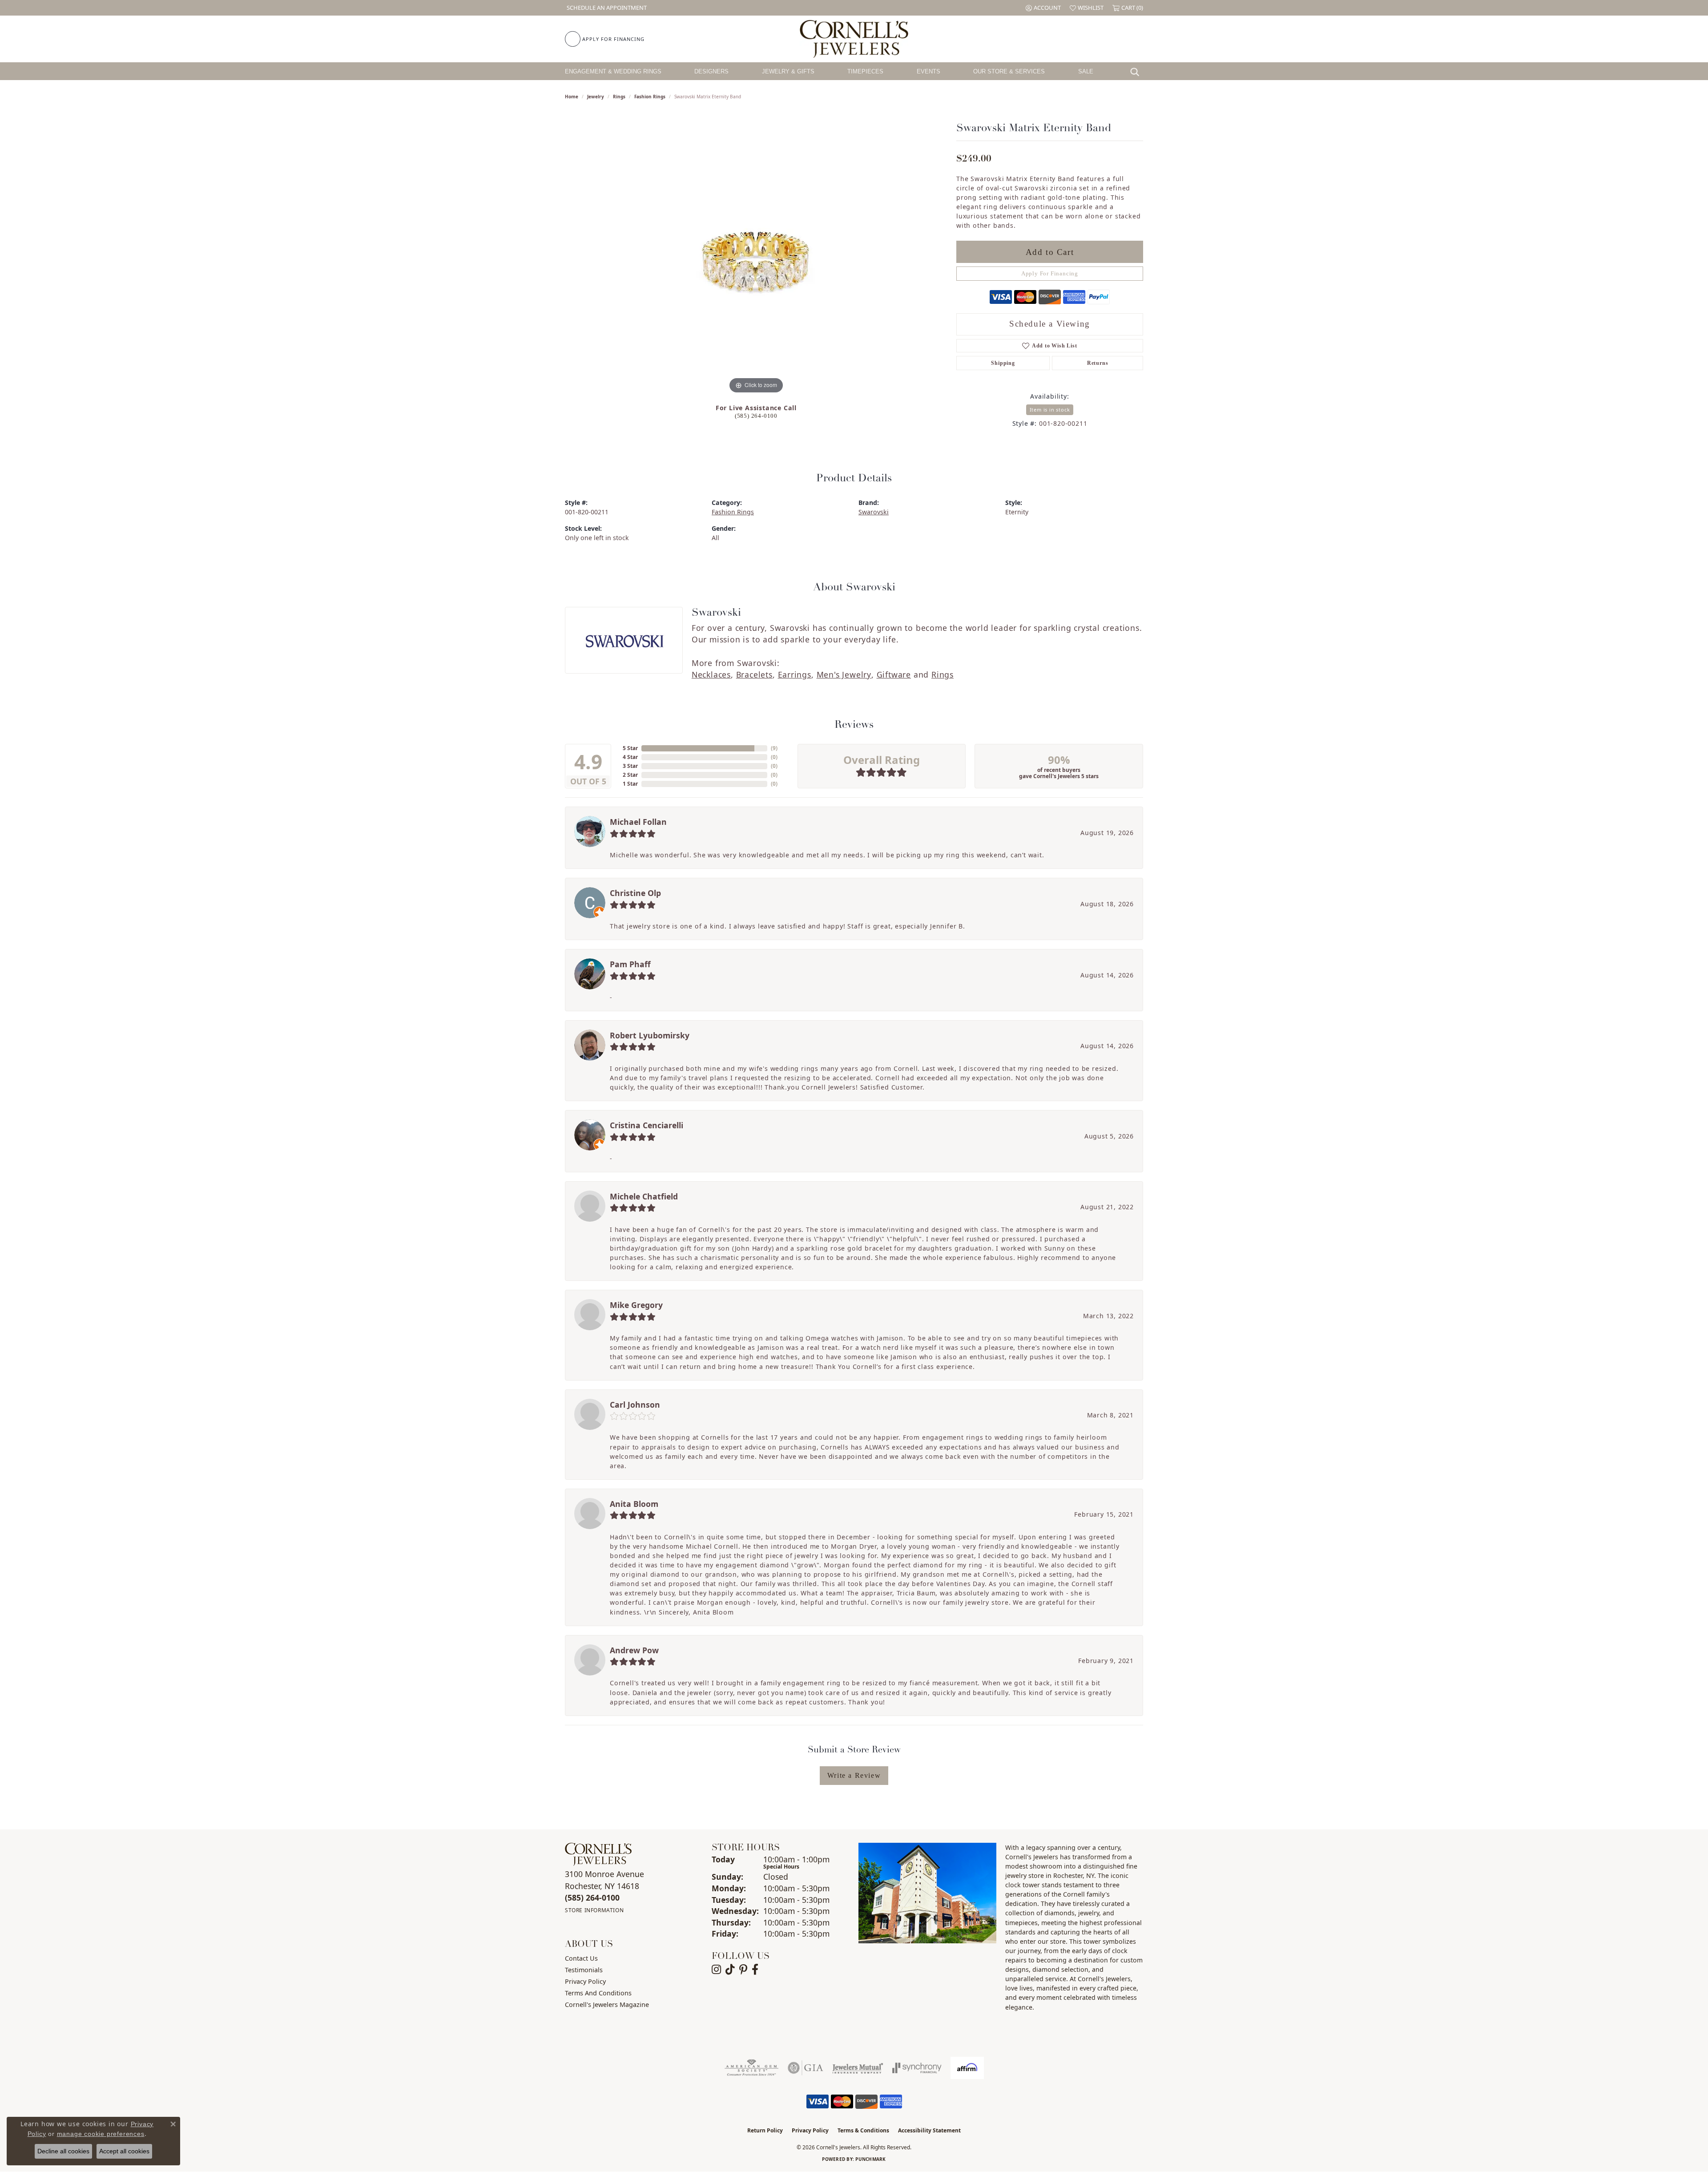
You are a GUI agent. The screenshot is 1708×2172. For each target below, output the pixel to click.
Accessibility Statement (929, 2130)
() (774, 748)
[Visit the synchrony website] (917, 2068)
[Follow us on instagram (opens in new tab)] (716, 1970)
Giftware (894, 674)
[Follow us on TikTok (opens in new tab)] (730, 1970)
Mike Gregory (636, 1305)
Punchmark (870, 2159)
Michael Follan (638, 822)
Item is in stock (1050, 410)
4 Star (630, 757)
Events (929, 71)
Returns (1098, 363)
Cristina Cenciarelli (647, 1125)
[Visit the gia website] (806, 2068)
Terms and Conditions (598, 1993)
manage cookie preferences (101, 2134)
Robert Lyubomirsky (650, 1035)
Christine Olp (635, 893)
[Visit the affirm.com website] (967, 2068)
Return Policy (765, 2130)
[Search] (1137, 71)
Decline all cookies (63, 2151)
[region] (756, 262)
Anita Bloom (634, 1504)
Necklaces (711, 674)
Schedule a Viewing (1050, 324)
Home (572, 97)
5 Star (630, 748)
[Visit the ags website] (751, 2068)
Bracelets (754, 674)
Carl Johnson (635, 1405)
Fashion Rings (650, 97)
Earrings (795, 674)
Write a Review (854, 1775)
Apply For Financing (1050, 274)
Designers (711, 71)
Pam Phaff (630, 964)
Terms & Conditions (863, 2130)
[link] (606, 8)
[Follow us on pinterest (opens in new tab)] (743, 1970)
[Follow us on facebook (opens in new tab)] (755, 1970)
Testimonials (584, 1970)
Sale (1086, 71)
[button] (1043, 8)
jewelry (596, 97)
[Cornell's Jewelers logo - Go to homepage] (854, 39)
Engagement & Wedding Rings (613, 71)
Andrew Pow (634, 1650)
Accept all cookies (124, 2151)
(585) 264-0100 (756, 416)
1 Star (630, 784)
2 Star (630, 775)
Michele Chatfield (644, 1196)
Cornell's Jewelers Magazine (607, 2004)
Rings (619, 97)
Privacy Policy (585, 1981)
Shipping (1003, 363)
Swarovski (874, 512)
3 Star (630, 766)
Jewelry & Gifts (788, 71)
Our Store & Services (1009, 71)
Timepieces (865, 71)
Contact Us (581, 1958)
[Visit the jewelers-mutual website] (858, 2068)
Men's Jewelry (844, 674)
